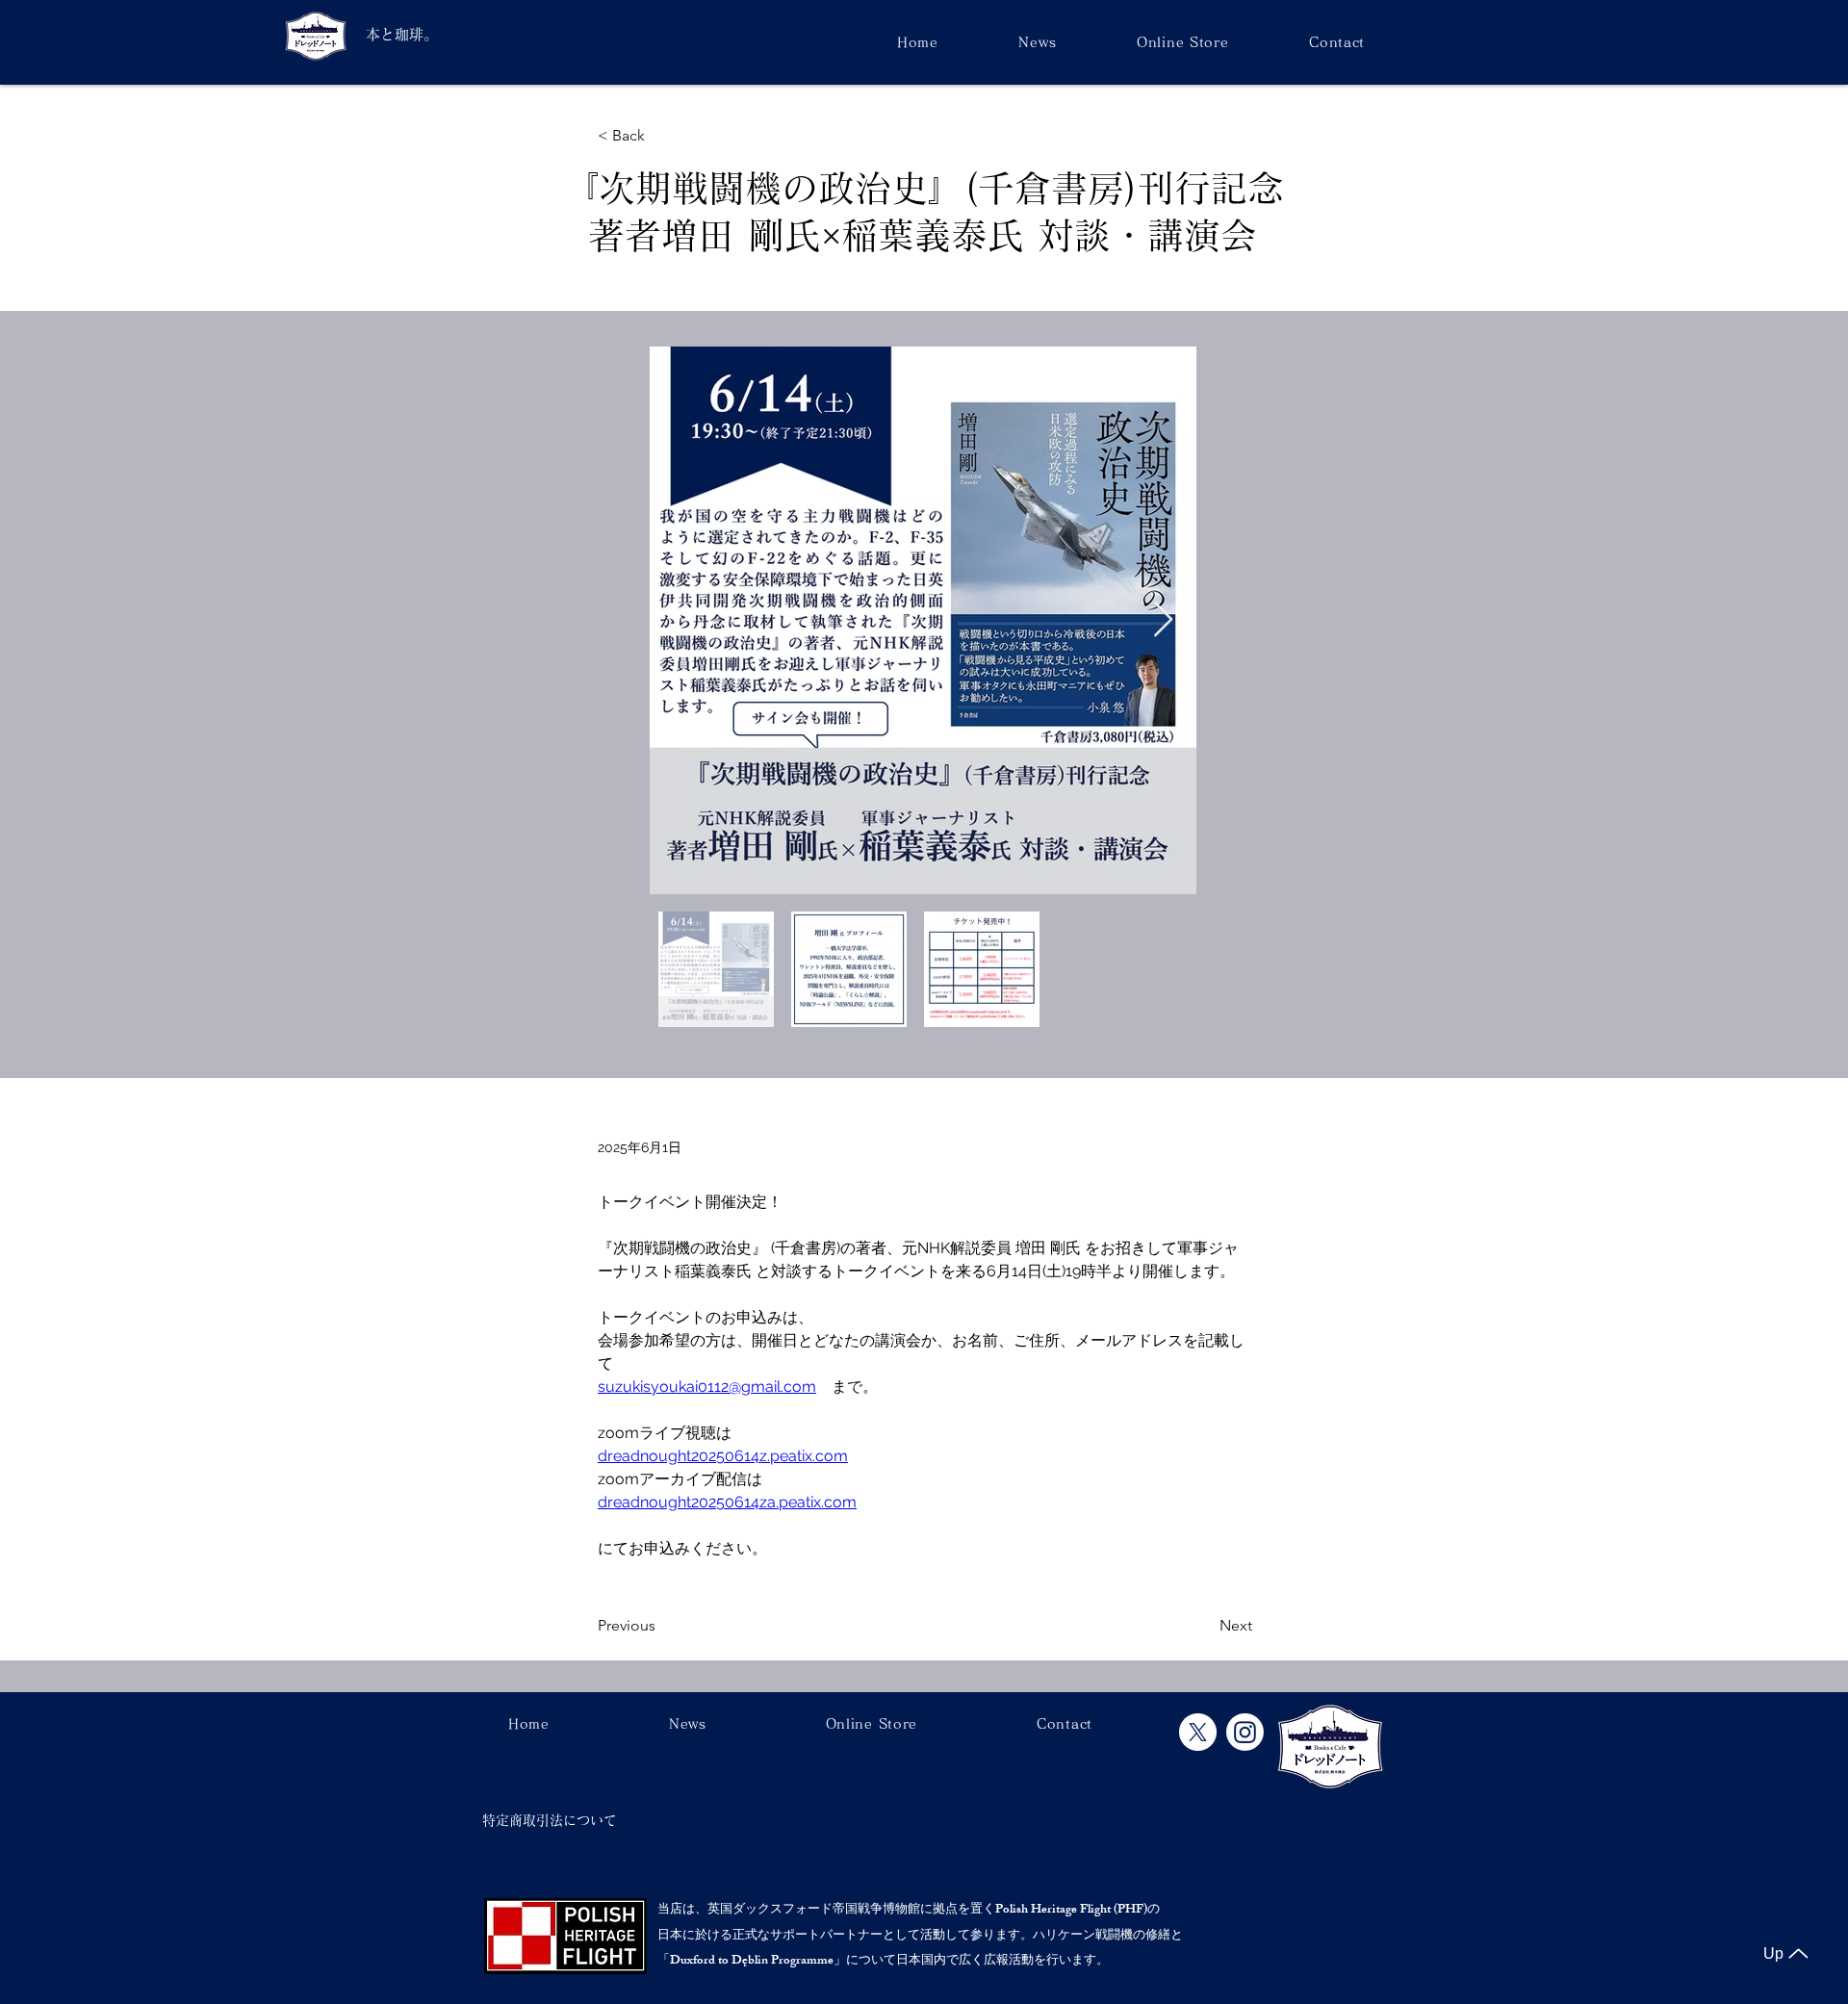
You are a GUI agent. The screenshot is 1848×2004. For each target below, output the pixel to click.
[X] (1198, 1732)
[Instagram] (1245, 1732)
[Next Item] (1163, 620)
